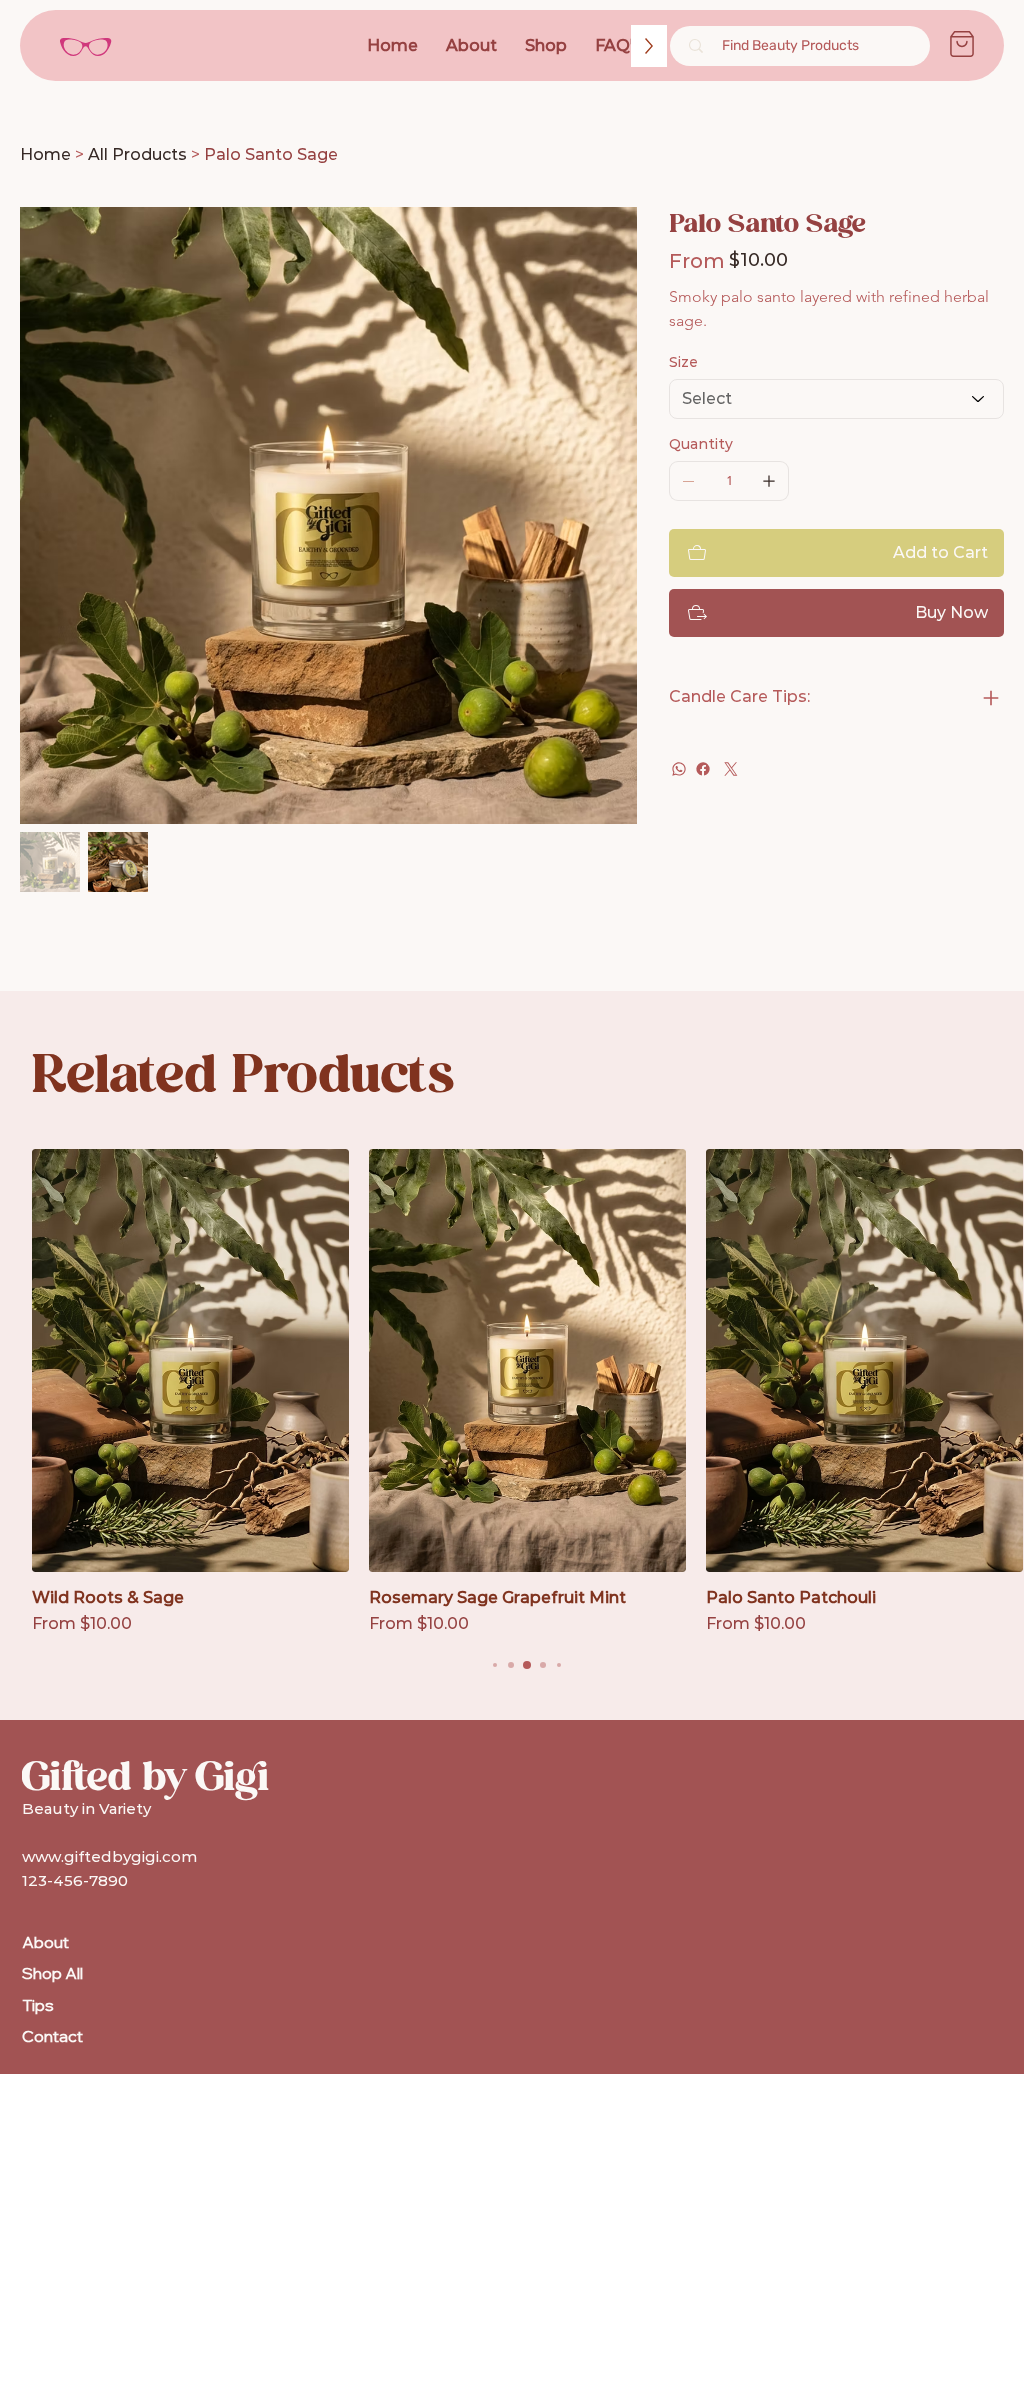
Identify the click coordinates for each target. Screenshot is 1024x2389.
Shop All (52, 1973)
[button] (619, 46)
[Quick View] (190, 1360)
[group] (527, 1392)
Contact (52, 2036)
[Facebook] (703, 769)
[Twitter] (731, 769)
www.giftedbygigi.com (109, 1856)
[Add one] (769, 481)
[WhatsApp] (679, 769)
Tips (38, 2005)
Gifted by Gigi (145, 1777)
